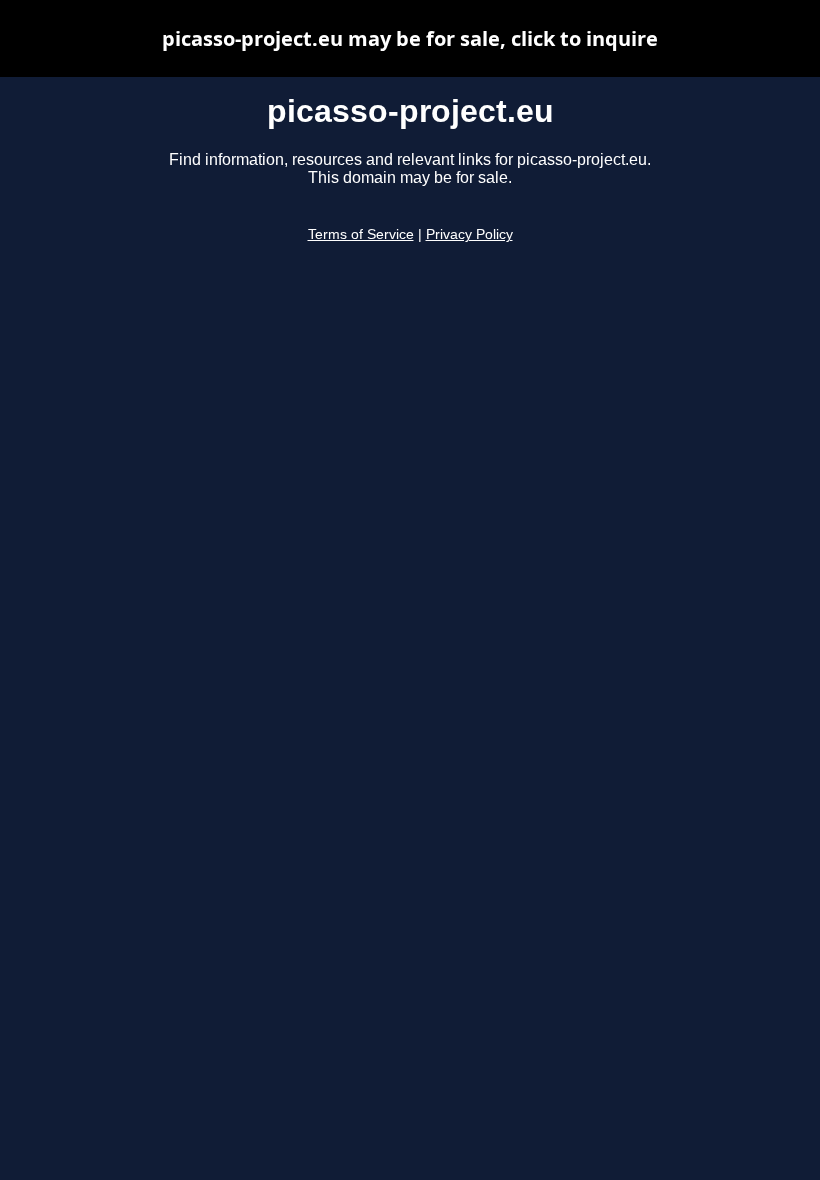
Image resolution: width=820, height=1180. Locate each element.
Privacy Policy (469, 234)
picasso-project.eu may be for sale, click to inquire (410, 38)
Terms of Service (361, 234)
